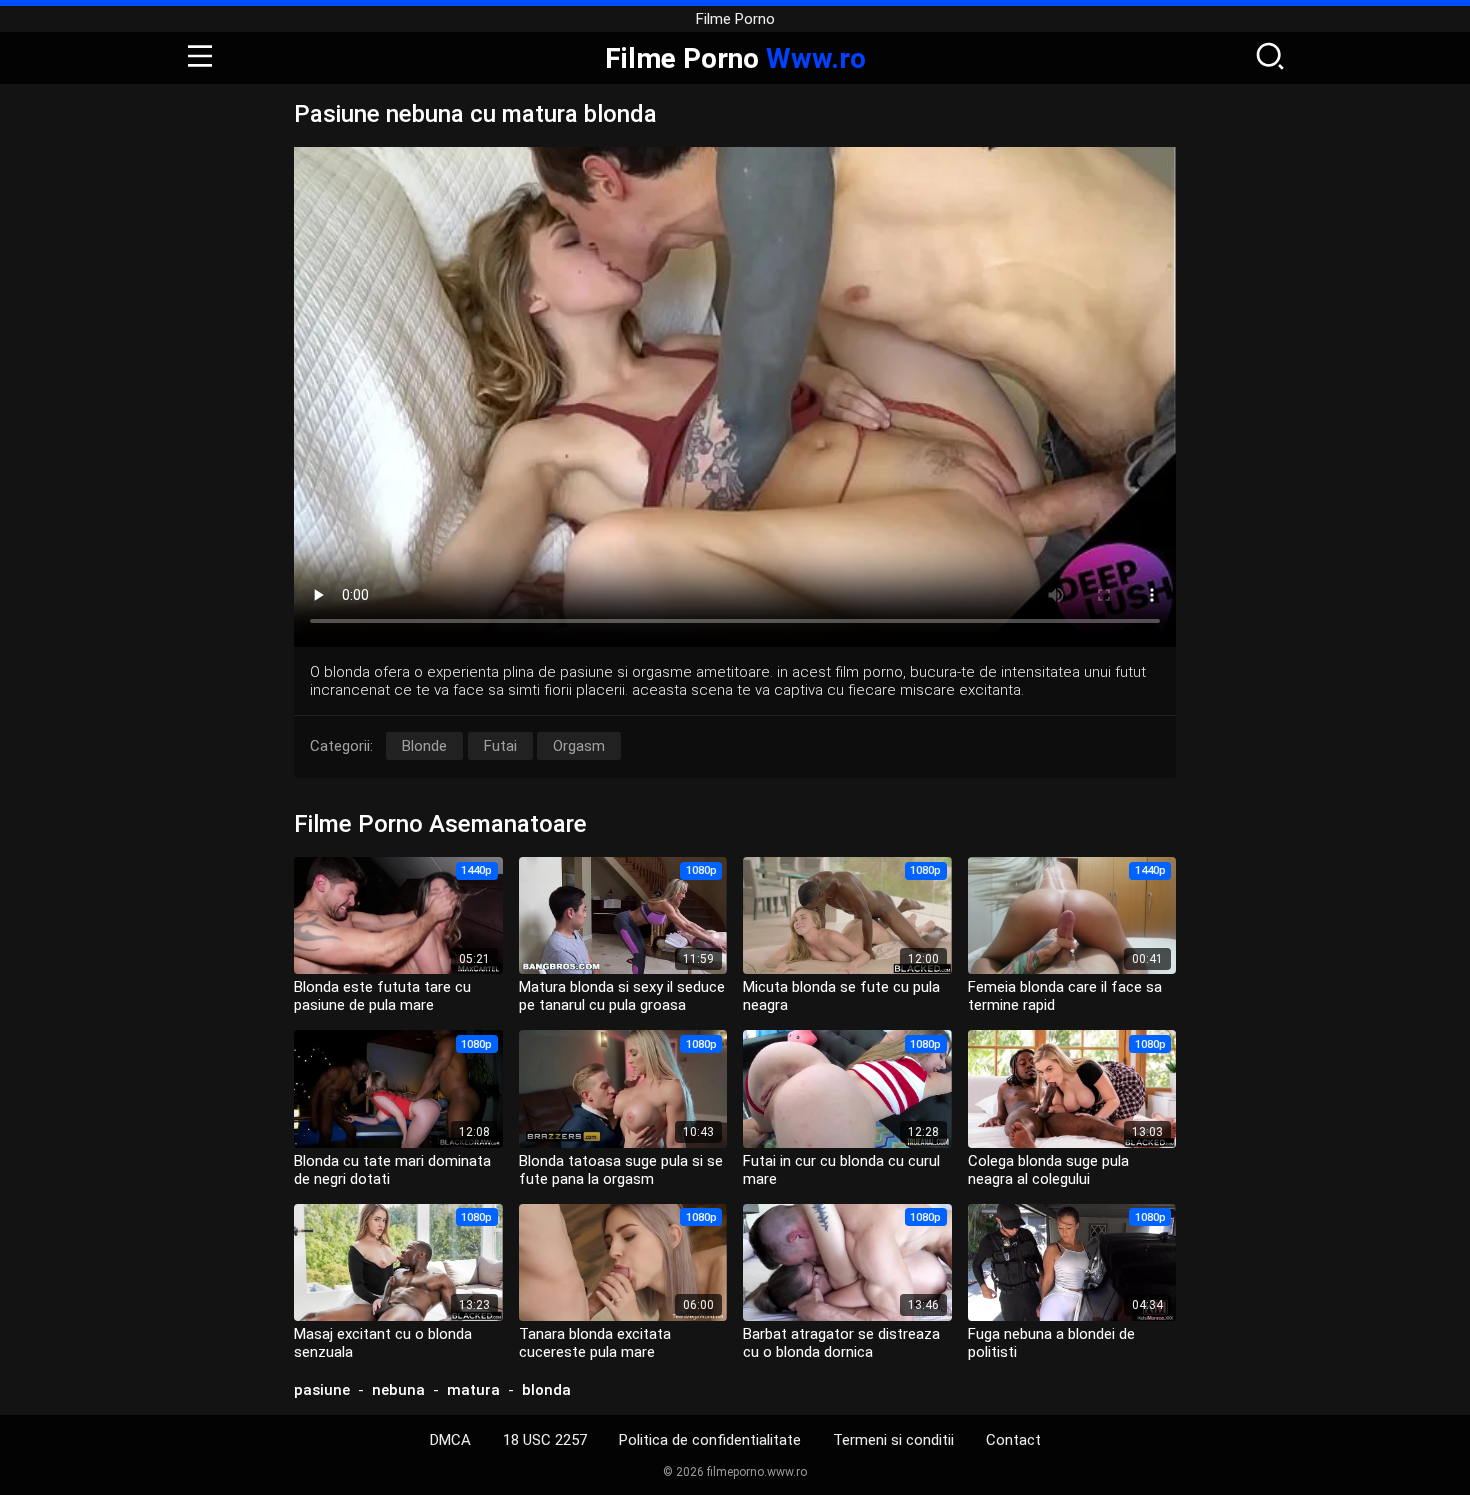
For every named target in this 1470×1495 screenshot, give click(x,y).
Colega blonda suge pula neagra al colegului (1048, 1170)
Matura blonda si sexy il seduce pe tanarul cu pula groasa (622, 996)
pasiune (322, 1390)
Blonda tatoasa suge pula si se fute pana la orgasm (621, 1170)
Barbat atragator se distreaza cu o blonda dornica (841, 1343)
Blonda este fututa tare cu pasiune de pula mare (382, 996)
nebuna (398, 1390)
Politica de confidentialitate (710, 1440)
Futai (500, 746)
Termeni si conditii (893, 1440)
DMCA (450, 1440)
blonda (546, 1390)
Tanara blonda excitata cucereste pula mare (595, 1343)
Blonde (424, 746)
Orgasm (579, 746)
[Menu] (200, 58)
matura (473, 1390)
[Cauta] (1270, 58)
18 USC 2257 (545, 1440)
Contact (1013, 1440)
